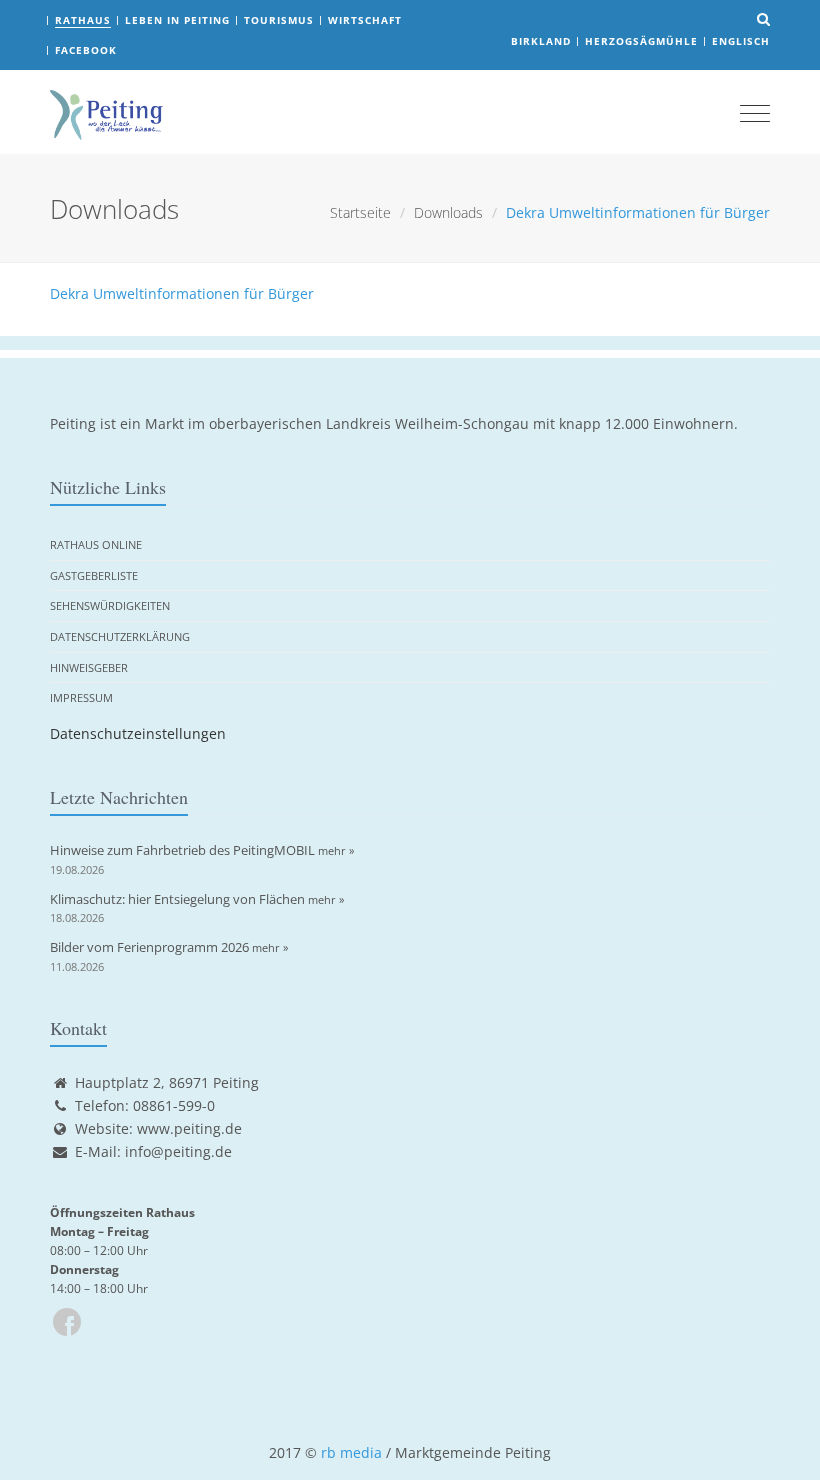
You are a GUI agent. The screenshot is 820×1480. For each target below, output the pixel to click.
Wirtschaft (365, 20)
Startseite (360, 212)
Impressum (81, 697)
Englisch (741, 41)
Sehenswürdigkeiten (110, 605)
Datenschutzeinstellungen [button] (138, 733)
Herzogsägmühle (641, 41)
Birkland (541, 41)
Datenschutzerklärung (120, 636)
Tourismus (279, 20)
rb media (351, 1452)
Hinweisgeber (89, 667)
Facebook (86, 50)
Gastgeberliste (94, 575)
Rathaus (83, 20)
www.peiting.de (189, 1128)
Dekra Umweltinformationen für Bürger (182, 293)
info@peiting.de (178, 1151)
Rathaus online (96, 544)
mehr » (336, 850)
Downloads (448, 212)
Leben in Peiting (177, 20)
